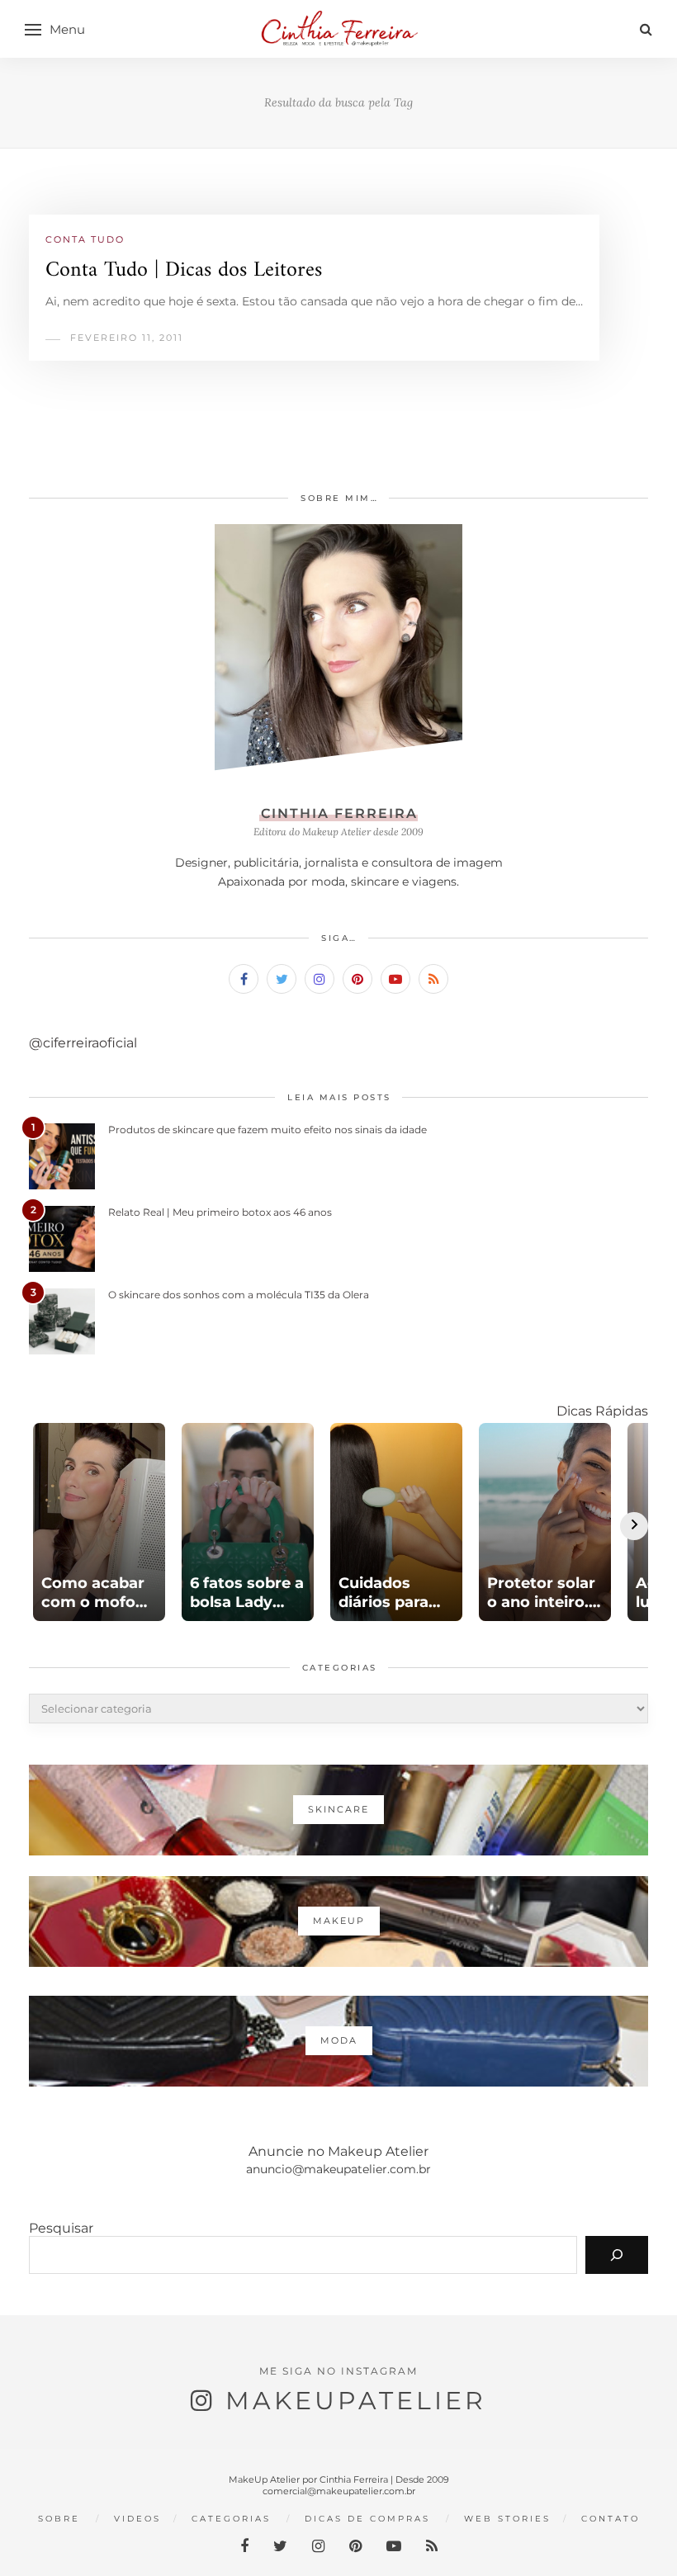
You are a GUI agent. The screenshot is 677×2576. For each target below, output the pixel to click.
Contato (611, 2519)
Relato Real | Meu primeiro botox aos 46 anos (220, 1212)
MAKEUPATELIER (356, 2401)
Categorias (231, 2519)
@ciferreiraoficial (83, 1043)
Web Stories (507, 2519)
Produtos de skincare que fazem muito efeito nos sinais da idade (267, 1130)
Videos (137, 2519)
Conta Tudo (85, 239)
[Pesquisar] (617, 2255)
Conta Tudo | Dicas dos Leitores (184, 270)
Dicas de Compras (367, 2519)
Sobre (59, 2519)
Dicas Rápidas (602, 1411)
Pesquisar (61, 2228)
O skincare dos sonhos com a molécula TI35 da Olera (239, 1295)
